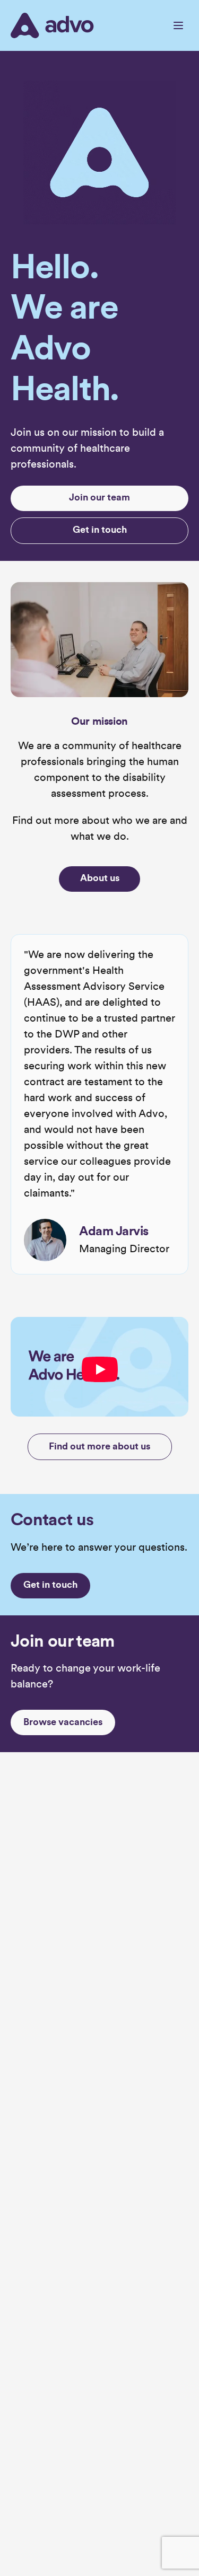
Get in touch (100, 530)
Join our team (99, 498)
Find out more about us (99, 1447)
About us (100, 879)
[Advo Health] (52, 25)
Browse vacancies (63, 1723)
